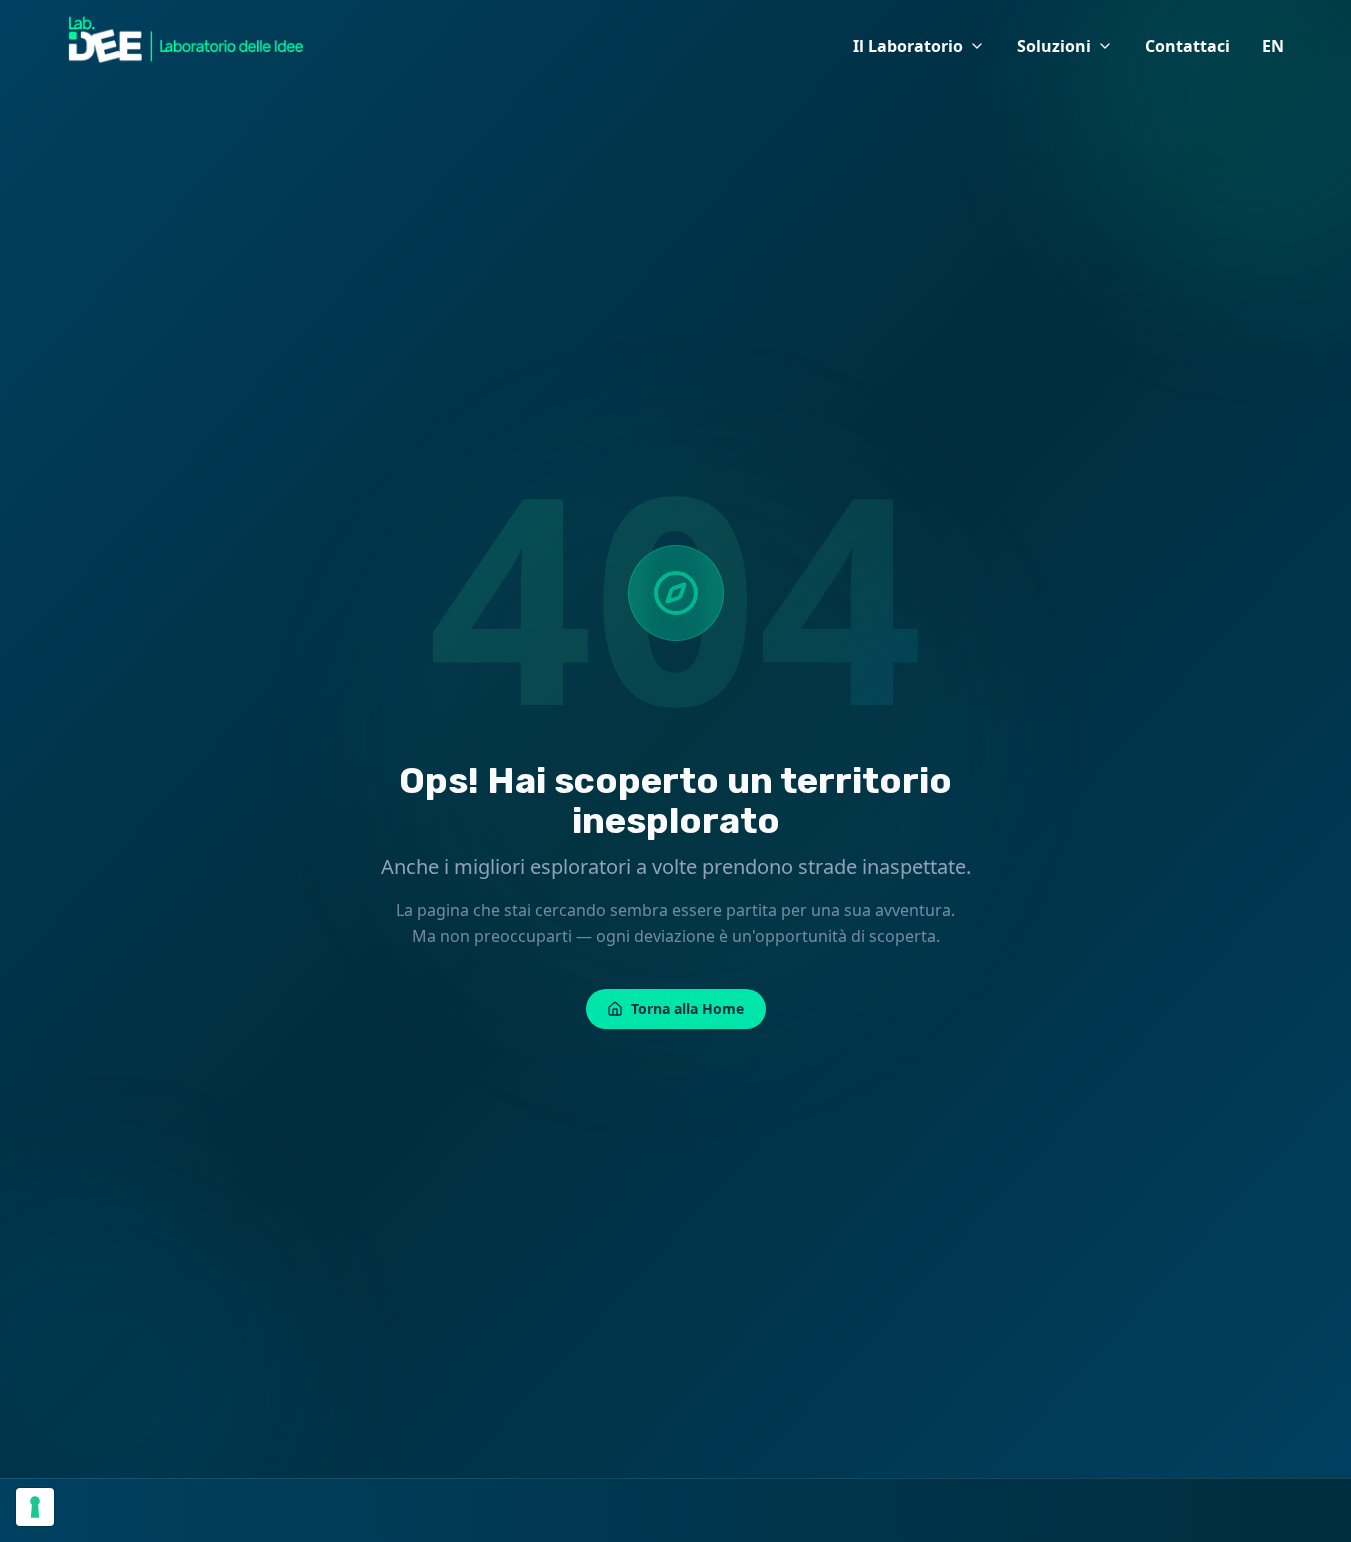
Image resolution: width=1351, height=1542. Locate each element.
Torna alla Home (687, 1008)
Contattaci (1187, 46)
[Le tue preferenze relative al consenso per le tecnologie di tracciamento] (35, 1507)
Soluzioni (1054, 46)
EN (1273, 46)
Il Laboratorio (908, 46)
